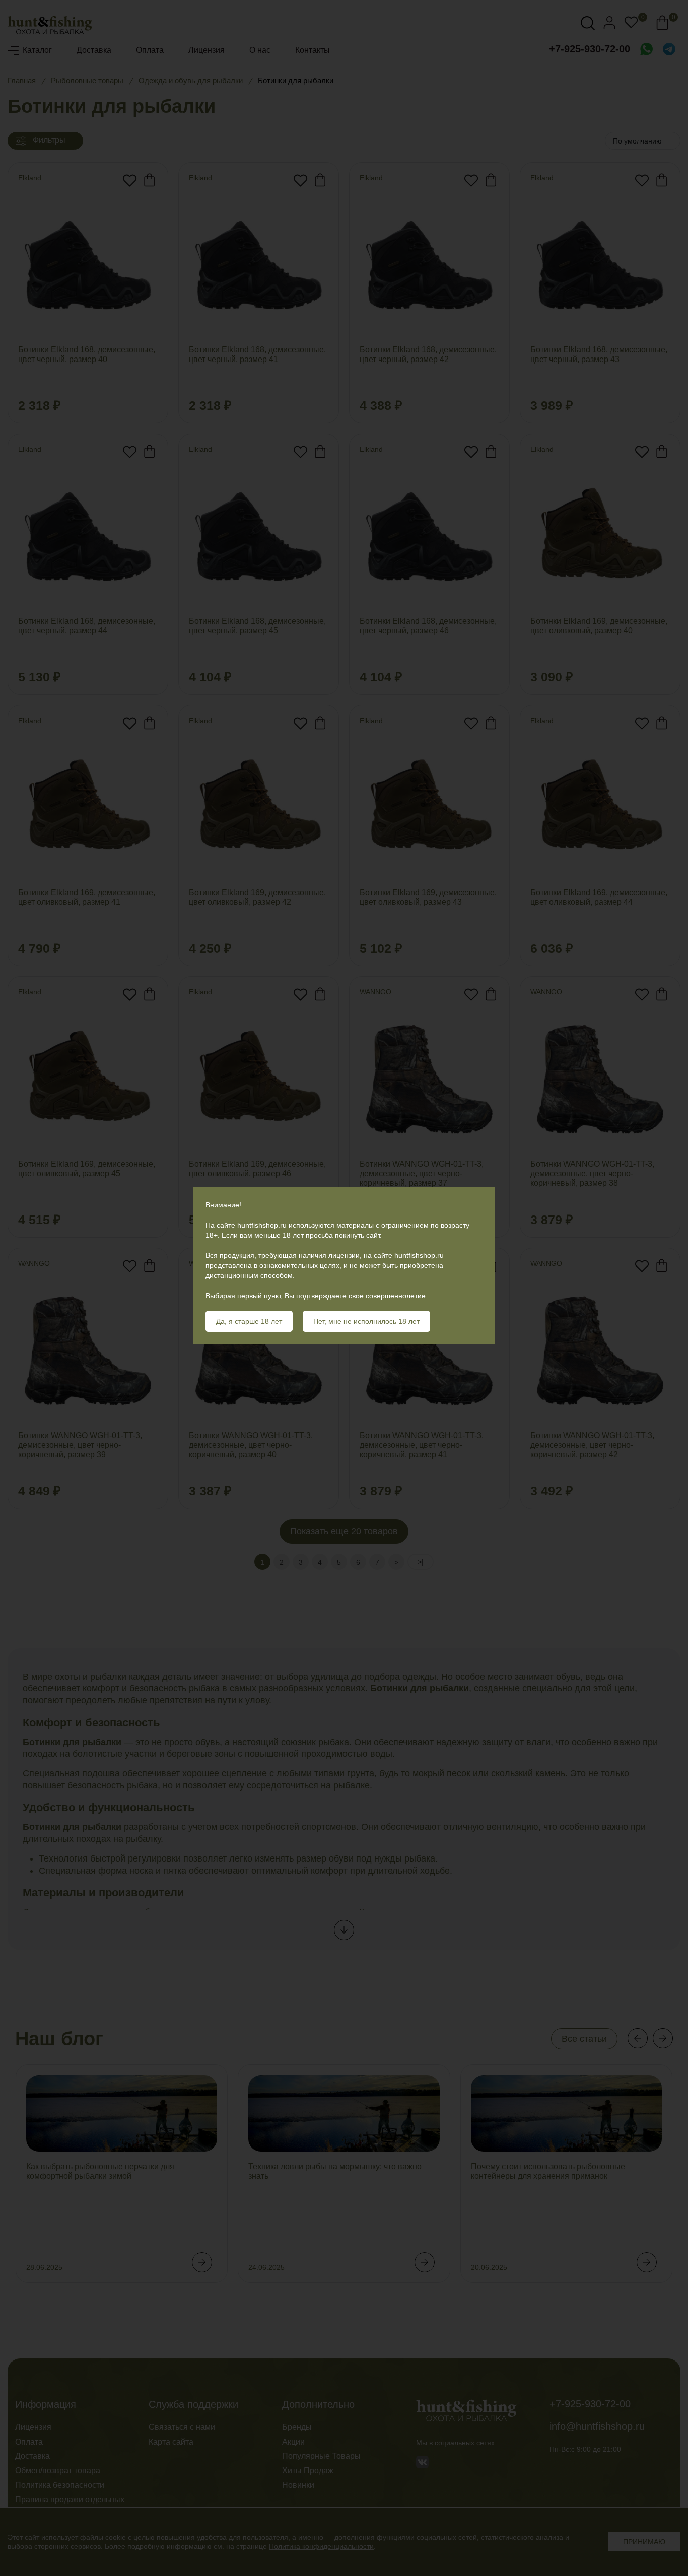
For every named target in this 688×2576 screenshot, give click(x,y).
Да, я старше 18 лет (249, 1321)
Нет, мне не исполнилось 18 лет (366, 1321)
